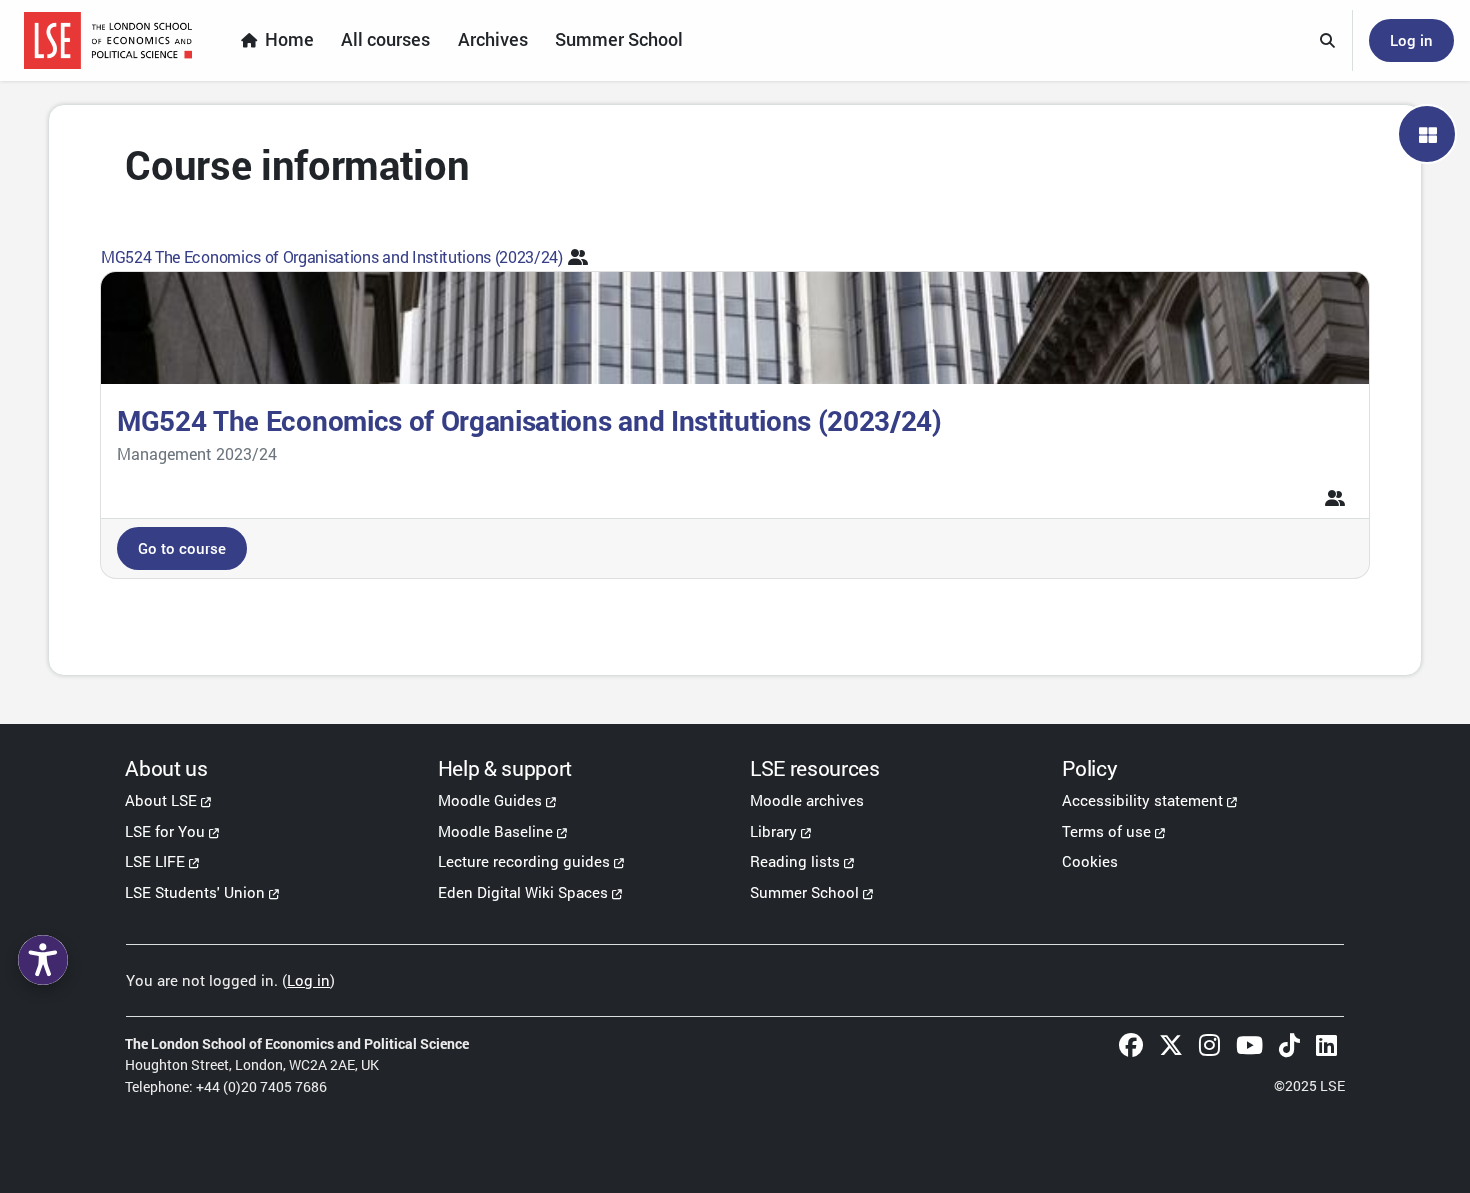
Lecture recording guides (524, 861)
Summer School (804, 892)
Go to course (182, 548)
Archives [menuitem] (493, 39)
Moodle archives (807, 800)
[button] (1328, 41)
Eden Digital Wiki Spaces (523, 892)
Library (773, 831)
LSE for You (165, 831)
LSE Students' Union (195, 892)
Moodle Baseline (495, 831)
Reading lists (795, 861)
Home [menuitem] (289, 39)
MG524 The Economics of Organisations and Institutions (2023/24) (332, 256)
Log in (1411, 40)
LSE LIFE (155, 861)
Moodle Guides (490, 800)
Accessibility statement (1142, 800)
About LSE (161, 800)
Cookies (1090, 861)
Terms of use (1106, 831)
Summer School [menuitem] (619, 39)
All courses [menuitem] (385, 39)
